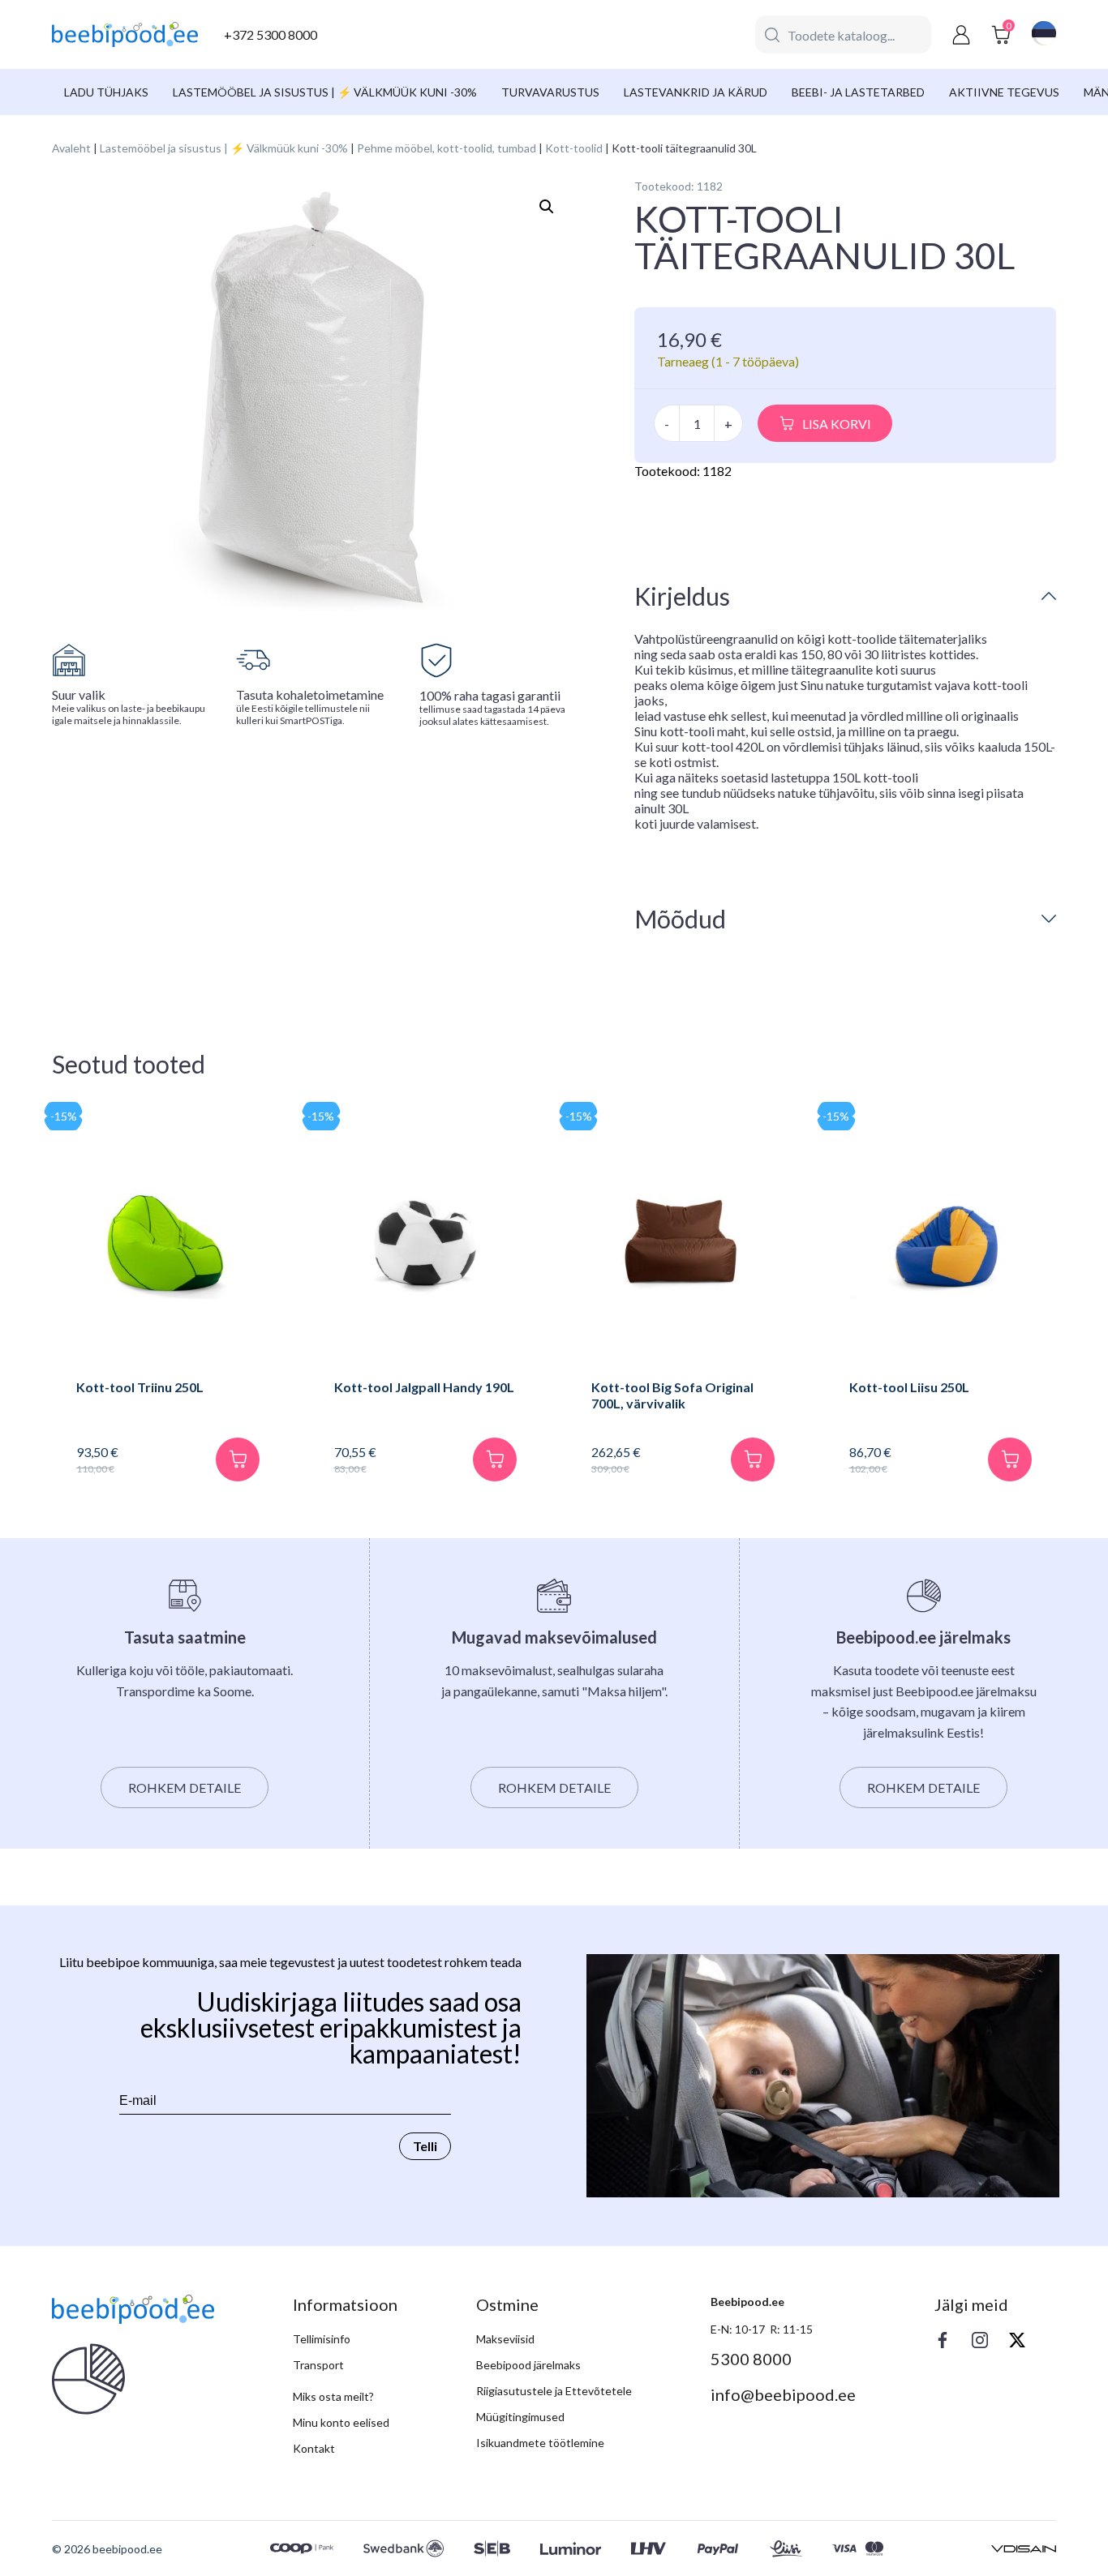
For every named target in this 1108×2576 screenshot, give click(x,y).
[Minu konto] (961, 34)
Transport (318, 2365)
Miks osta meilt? (333, 2396)
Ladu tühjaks (106, 92)
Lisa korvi (837, 424)
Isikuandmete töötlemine (540, 2443)
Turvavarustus (550, 92)
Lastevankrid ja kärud (696, 92)
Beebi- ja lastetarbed (858, 92)
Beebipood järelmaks (528, 2365)
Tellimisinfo (322, 2339)
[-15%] (168, 1245)
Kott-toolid (574, 148)
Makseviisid (505, 2339)
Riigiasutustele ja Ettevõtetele (554, 2391)
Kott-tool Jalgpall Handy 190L (424, 1387)
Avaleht (71, 148)
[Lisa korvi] (238, 1459)
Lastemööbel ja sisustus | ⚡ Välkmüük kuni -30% (325, 92)
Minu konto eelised (341, 2422)
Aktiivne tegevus (1004, 92)
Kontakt (314, 2448)
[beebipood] (125, 35)
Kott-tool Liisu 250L (909, 1387)
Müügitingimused (520, 2417)
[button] (547, 207)
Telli (425, 2146)
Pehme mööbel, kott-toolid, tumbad (447, 148)
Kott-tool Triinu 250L (140, 1387)
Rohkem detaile (185, 1787)
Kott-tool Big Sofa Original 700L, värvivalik (672, 1395)
